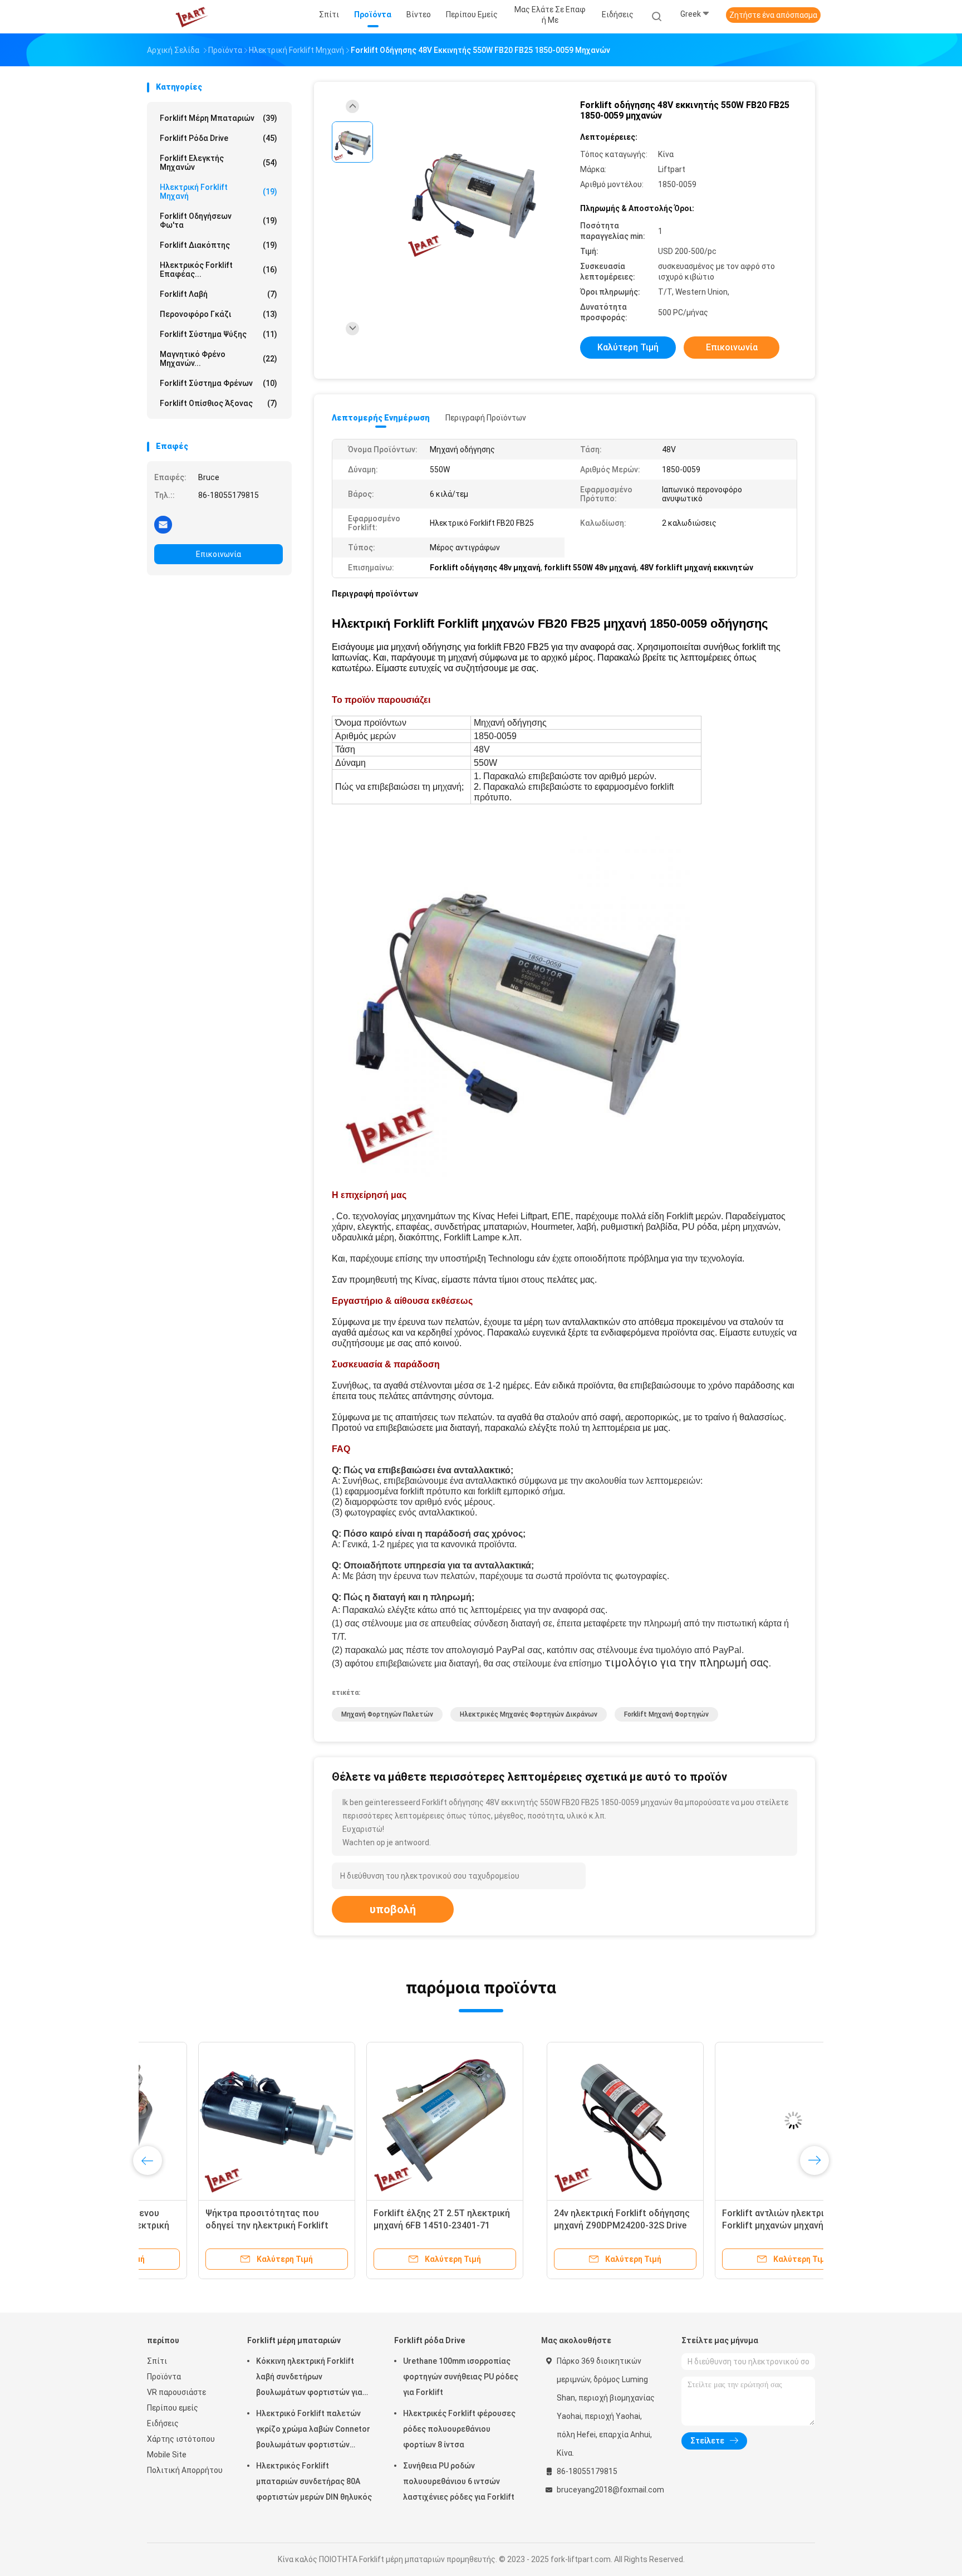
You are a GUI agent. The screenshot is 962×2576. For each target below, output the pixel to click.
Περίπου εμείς (173, 2408)
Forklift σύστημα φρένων (219, 383)
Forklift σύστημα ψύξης (219, 334)
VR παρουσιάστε (176, 2392)
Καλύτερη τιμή (628, 347)
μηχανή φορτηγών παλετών (387, 1714)
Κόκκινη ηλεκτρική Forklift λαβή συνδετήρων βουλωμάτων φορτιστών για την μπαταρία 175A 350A (309, 2378)
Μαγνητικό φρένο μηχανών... (219, 359)
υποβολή (393, 1909)
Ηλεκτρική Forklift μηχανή (219, 192)
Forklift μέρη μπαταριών (219, 118)
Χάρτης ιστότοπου (181, 2439)
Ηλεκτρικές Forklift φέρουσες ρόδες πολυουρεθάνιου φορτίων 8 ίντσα (459, 2429)
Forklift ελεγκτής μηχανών (219, 163)
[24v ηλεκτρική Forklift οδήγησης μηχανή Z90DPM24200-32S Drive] (225, 2120)
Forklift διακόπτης (219, 245)
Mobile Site (167, 2455)
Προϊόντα (164, 2377)
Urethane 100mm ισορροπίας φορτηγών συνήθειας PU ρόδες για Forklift (461, 2377)
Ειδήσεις (163, 2423)
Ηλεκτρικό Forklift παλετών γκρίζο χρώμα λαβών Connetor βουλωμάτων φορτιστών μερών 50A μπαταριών (313, 2431)
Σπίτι (157, 2361)
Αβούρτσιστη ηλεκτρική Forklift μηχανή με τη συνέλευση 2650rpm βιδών (729, 2225)
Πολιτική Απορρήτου (185, 2470)
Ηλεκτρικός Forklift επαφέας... (219, 270)
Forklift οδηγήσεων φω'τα (219, 221)
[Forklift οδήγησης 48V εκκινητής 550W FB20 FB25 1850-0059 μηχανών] (472, 194)
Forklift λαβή (219, 294)
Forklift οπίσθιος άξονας (219, 403)
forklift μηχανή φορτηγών (666, 1714)
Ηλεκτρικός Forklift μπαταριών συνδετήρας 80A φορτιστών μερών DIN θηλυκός (314, 2481)
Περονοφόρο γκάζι (219, 314)
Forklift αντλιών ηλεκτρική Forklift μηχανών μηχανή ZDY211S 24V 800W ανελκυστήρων (393, 2225)
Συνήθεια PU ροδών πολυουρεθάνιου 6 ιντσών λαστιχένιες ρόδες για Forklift (459, 2481)
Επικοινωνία (219, 554)
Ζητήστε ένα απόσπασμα (773, 15)
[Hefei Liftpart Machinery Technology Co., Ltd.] (190, 17)
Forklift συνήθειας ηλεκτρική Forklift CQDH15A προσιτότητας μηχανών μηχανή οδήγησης (558, 2225)
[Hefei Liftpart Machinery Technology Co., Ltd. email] (163, 524)
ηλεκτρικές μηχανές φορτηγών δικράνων (529, 1714)
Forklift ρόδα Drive (219, 138)
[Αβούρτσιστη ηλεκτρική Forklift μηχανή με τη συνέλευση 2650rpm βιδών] (730, 2120)
